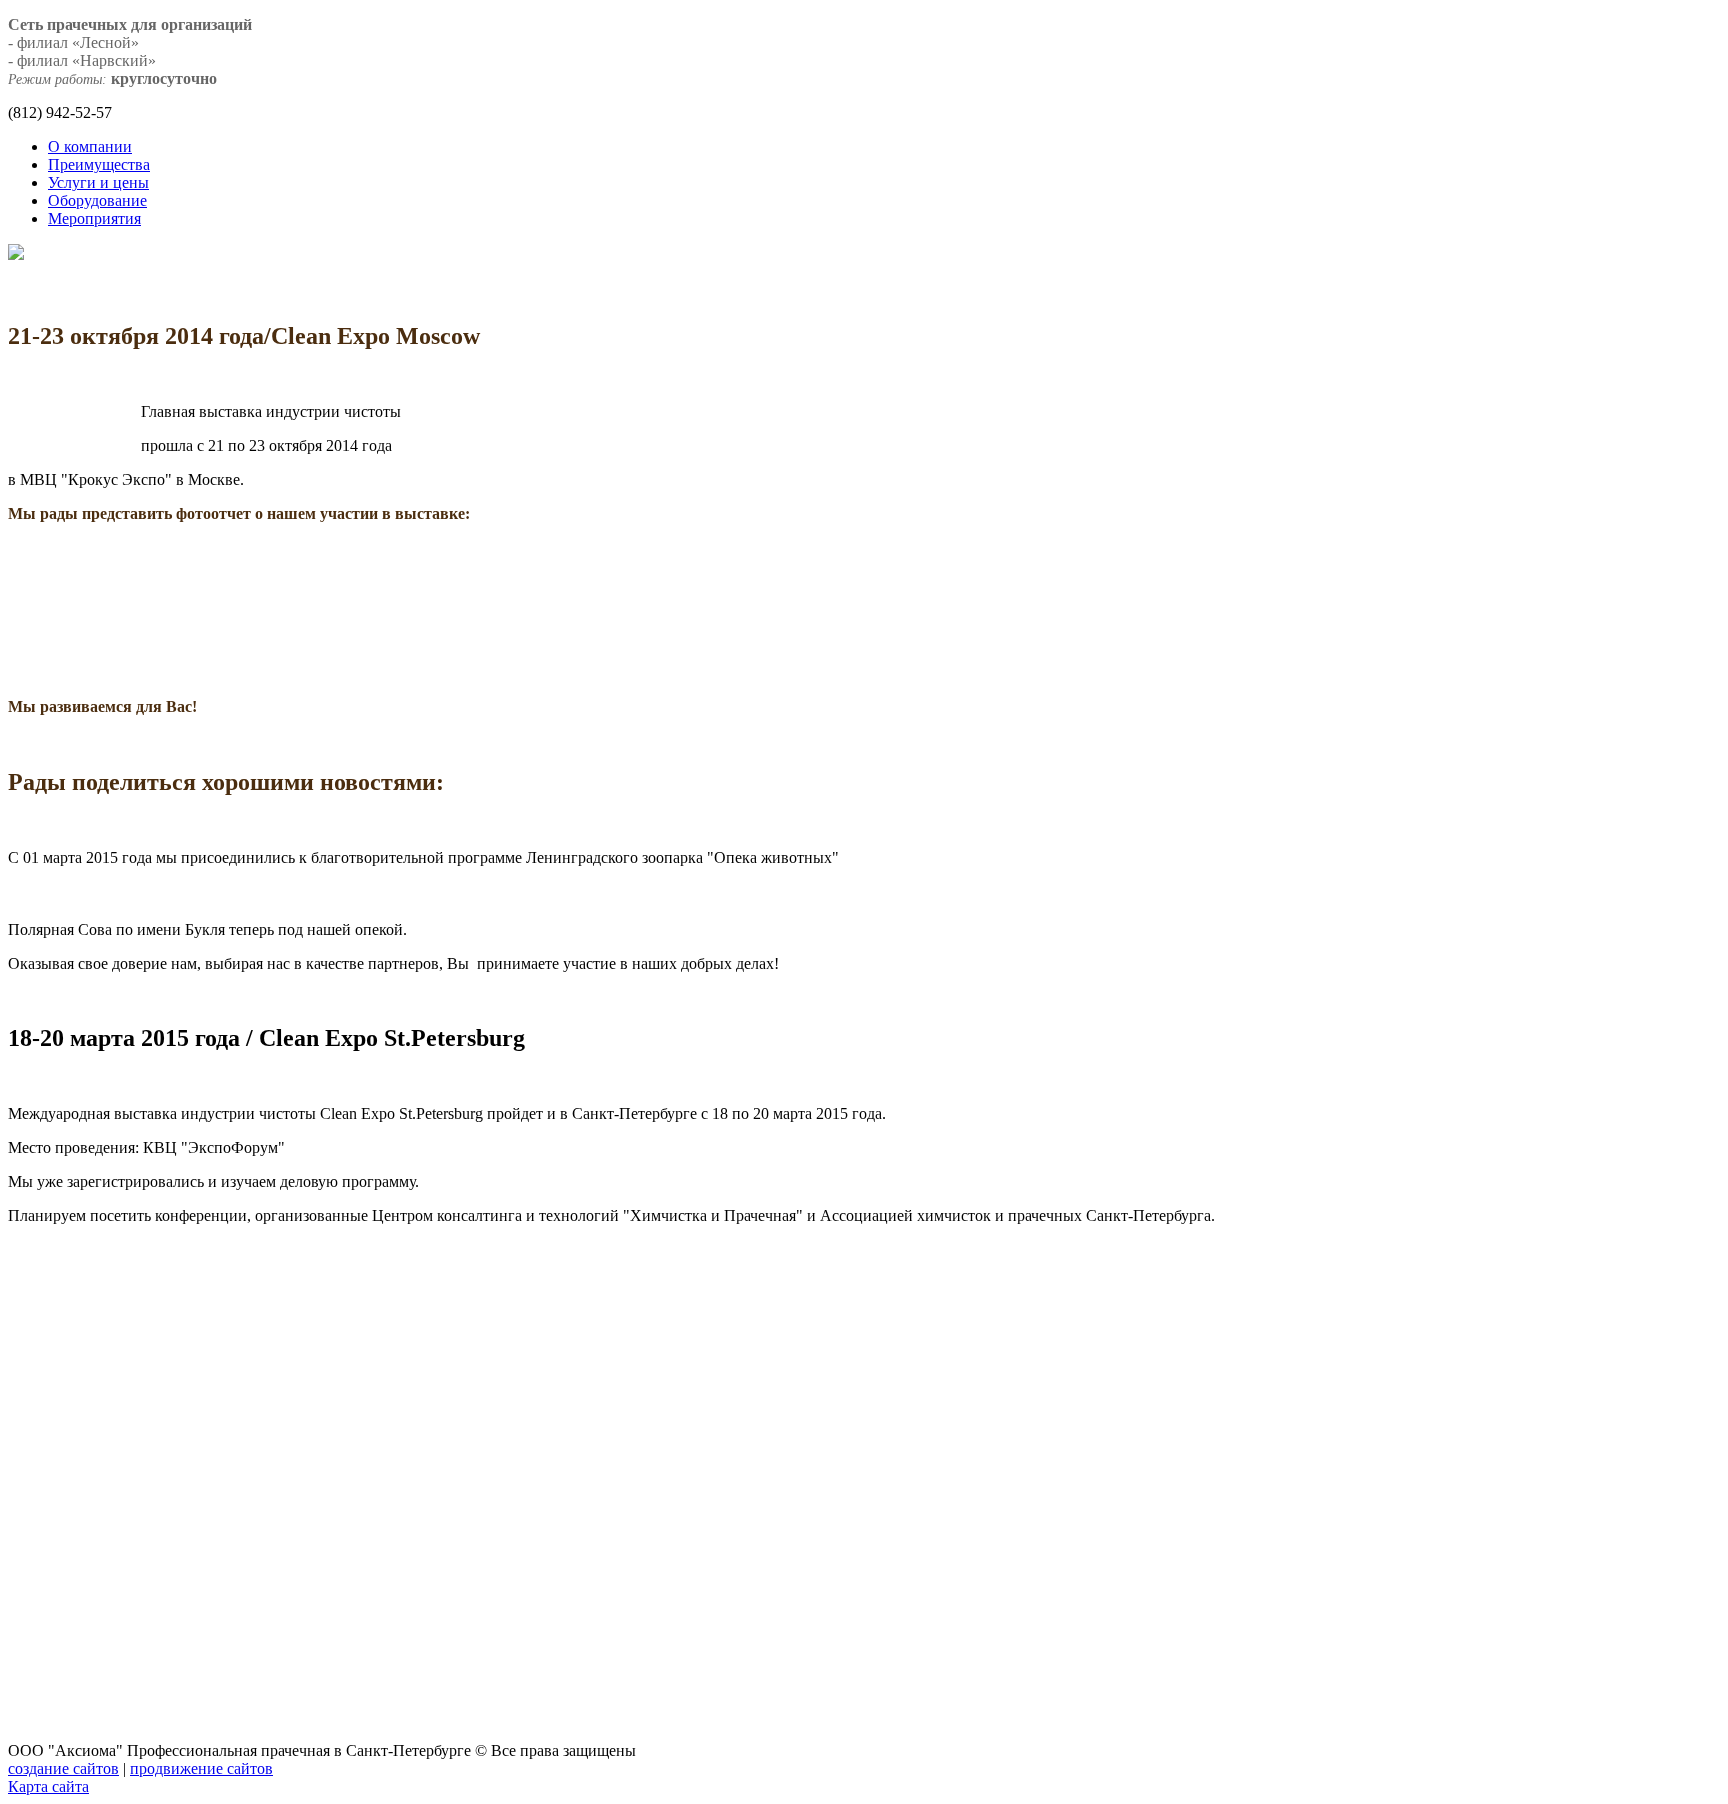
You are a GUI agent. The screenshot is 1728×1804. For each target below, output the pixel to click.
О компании (90, 146)
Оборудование (97, 200)
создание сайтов (63, 1768)
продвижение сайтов (201, 1768)
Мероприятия (94, 218)
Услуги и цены (98, 182)
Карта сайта (48, 1786)
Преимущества (99, 164)
